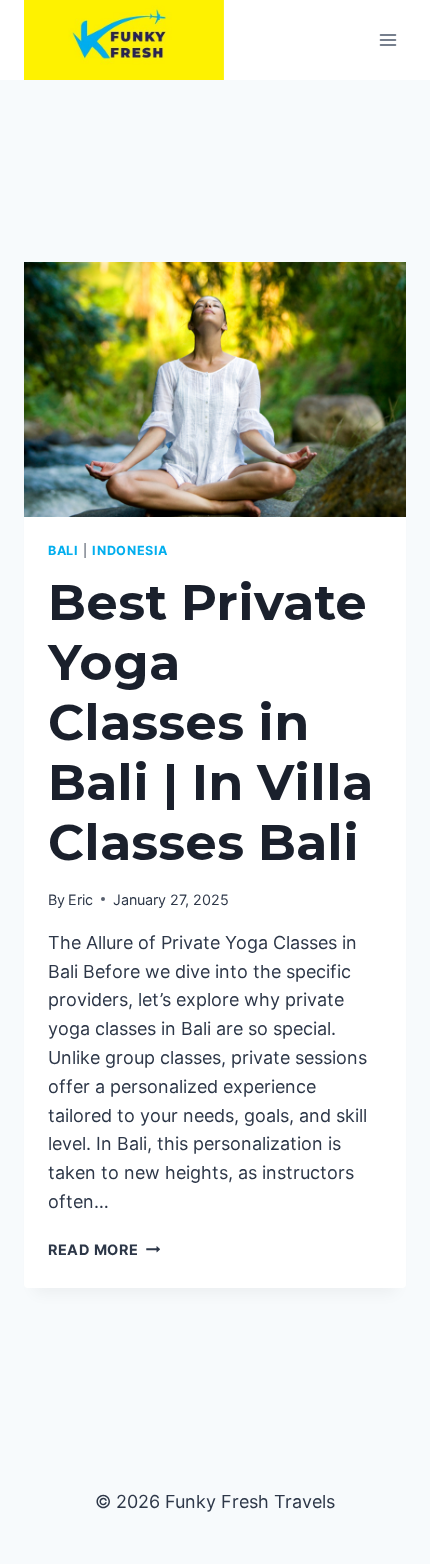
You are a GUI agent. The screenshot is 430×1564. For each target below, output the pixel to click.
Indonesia (130, 550)
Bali (63, 550)
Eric (80, 899)
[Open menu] (387, 39)
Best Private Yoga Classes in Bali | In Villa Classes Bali (210, 722)
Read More (104, 1249)
